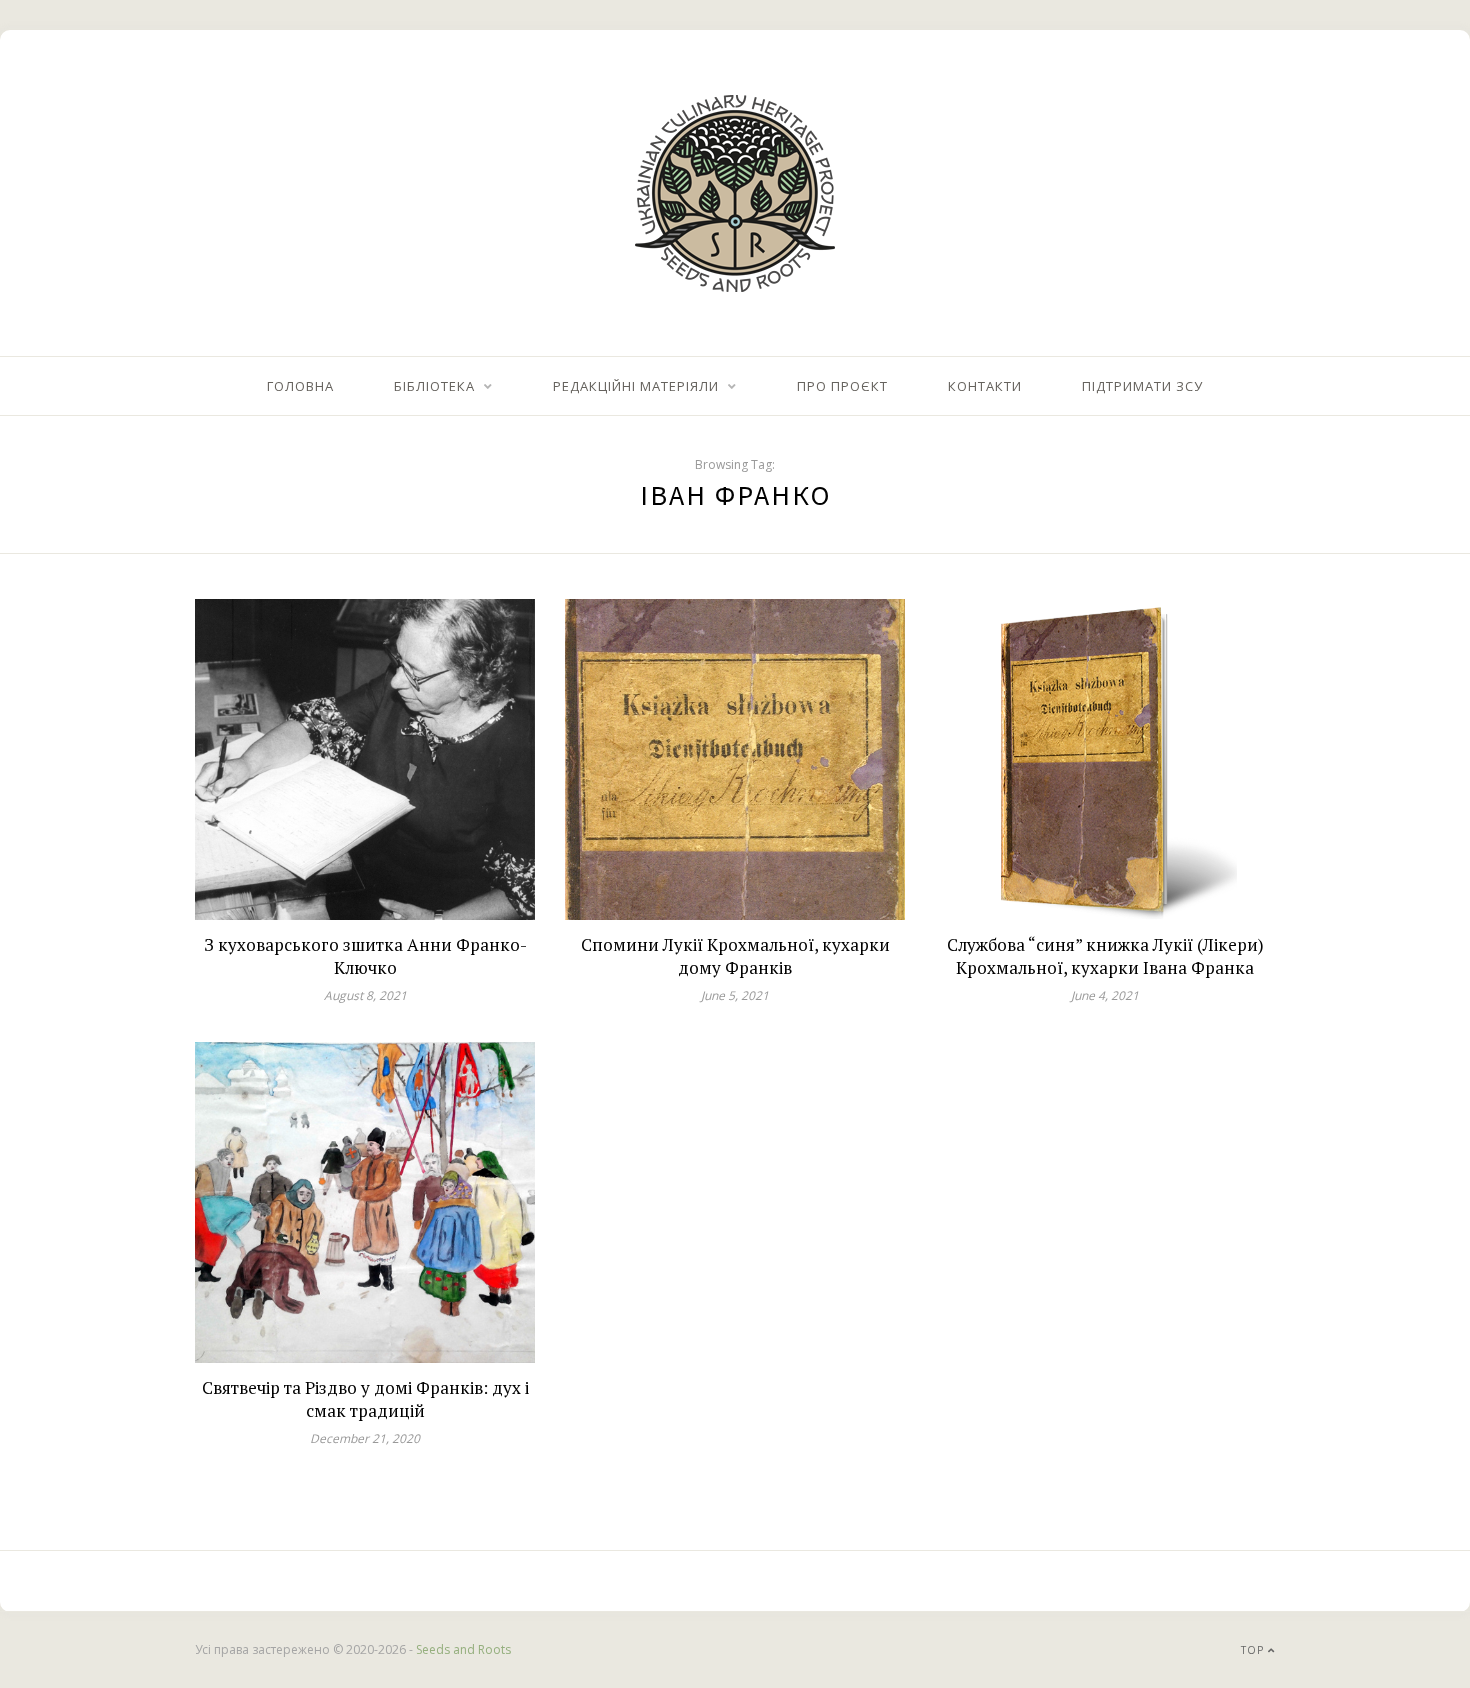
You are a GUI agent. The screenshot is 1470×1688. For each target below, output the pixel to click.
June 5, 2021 (735, 995)
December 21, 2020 (365, 1438)
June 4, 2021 (1105, 995)
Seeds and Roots (463, 1649)
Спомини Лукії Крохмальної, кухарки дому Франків (735, 956)
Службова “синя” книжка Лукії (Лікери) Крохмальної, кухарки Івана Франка (1105, 956)
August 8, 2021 (365, 995)
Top (1254, 1650)
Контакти (985, 386)
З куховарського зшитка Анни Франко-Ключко (365, 956)
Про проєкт (842, 386)
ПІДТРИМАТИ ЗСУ (1142, 386)
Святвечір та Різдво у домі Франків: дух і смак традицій (365, 1399)
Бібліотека (434, 386)
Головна (300, 386)
